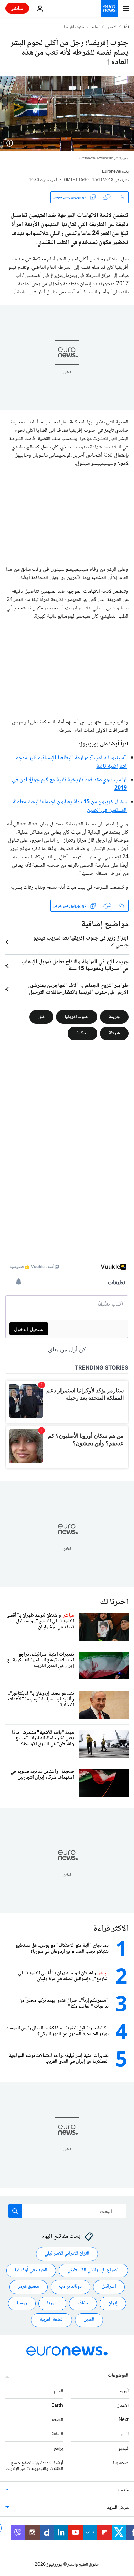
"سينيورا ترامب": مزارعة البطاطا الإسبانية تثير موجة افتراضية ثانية (71, 762)
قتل (41, 1017)
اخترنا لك (114, 1602)
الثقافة (57, 2434)
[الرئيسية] (126, 27)
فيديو (123, 2449)
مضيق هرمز (29, 2287)
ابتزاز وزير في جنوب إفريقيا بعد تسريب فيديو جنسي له (81, 942)
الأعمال (122, 2406)
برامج (58, 2449)
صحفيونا (121, 2463)
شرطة (114, 1033)
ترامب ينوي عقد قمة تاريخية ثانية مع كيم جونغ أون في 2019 (69, 784)
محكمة (82, 1033)
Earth (57, 2406)
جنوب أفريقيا (74, 28)
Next (124, 2420)
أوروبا (123, 2391)
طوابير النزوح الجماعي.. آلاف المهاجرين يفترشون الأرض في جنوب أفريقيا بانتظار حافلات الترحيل (78, 989)
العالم (96, 28)
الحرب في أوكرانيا (31, 2270)
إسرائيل (109, 2287)
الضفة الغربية (52, 2320)
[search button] (15, 2211)
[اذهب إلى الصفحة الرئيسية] (109, 8)
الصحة (57, 2420)
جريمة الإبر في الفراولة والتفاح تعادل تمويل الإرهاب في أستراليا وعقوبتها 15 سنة (75, 966)
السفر (124, 2434)
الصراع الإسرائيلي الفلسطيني (93, 2270)
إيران (113, 2303)
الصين (89, 2320)
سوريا (52, 2303)
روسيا (22, 2303)
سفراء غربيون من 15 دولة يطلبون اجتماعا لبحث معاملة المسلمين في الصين (70, 806)
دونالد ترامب (70, 2287)
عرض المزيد (118, 2508)
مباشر (17, 8)
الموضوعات (118, 2376)
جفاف (83, 2303)
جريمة (114, 1017)
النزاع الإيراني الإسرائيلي (67, 2254)
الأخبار (112, 28)
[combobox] (67, 2211)
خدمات (122, 2490)
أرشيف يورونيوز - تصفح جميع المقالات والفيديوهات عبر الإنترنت (34, 2466)
